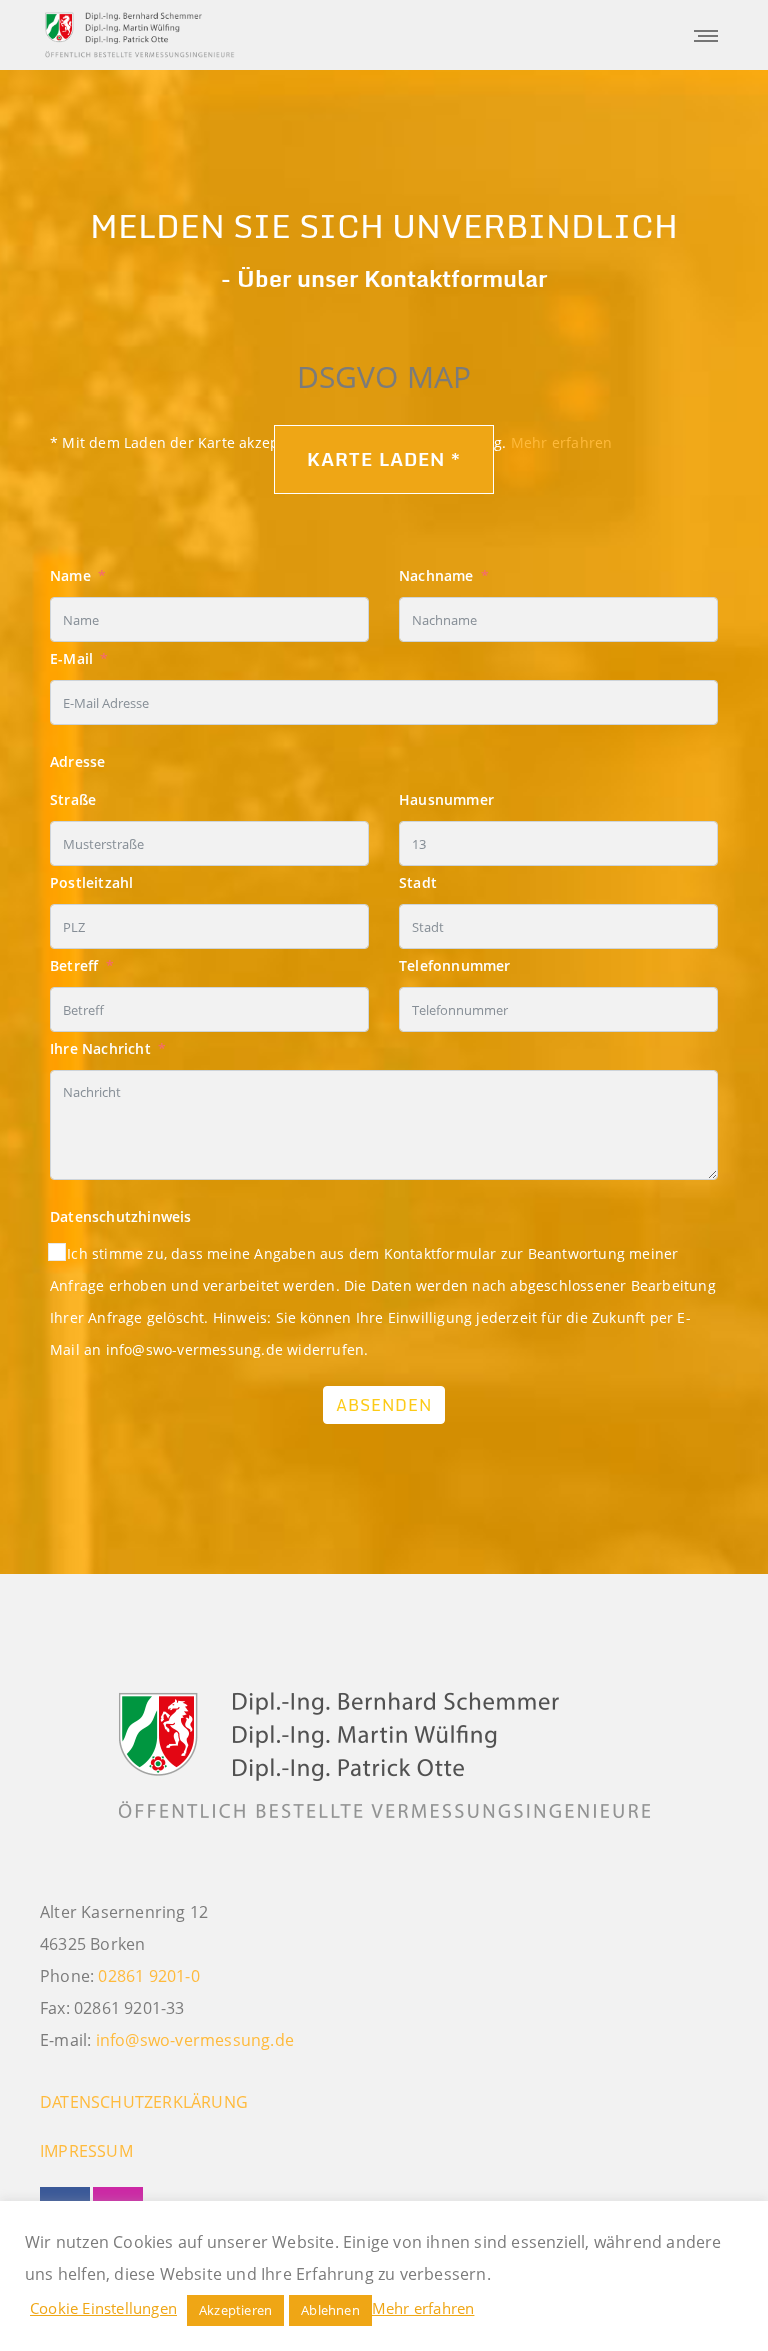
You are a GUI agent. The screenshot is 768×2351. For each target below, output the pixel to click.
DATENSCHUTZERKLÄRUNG (144, 2102)
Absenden (384, 1405)
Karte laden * (384, 459)
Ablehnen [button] (330, 2310)
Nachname (436, 575)
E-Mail (71, 658)
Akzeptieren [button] (235, 2310)
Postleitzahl (91, 882)
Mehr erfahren (423, 2308)
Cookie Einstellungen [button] (103, 2308)
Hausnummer (446, 799)
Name (70, 575)
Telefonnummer (455, 965)
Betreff (74, 965)
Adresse (77, 761)
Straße (73, 799)
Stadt (418, 882)
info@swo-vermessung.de (195, 2040)
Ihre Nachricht (100, 1048)
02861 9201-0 (148, 1976)
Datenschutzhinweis (121, 1216)
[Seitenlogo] (140, 35)
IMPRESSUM (86, 2151)
